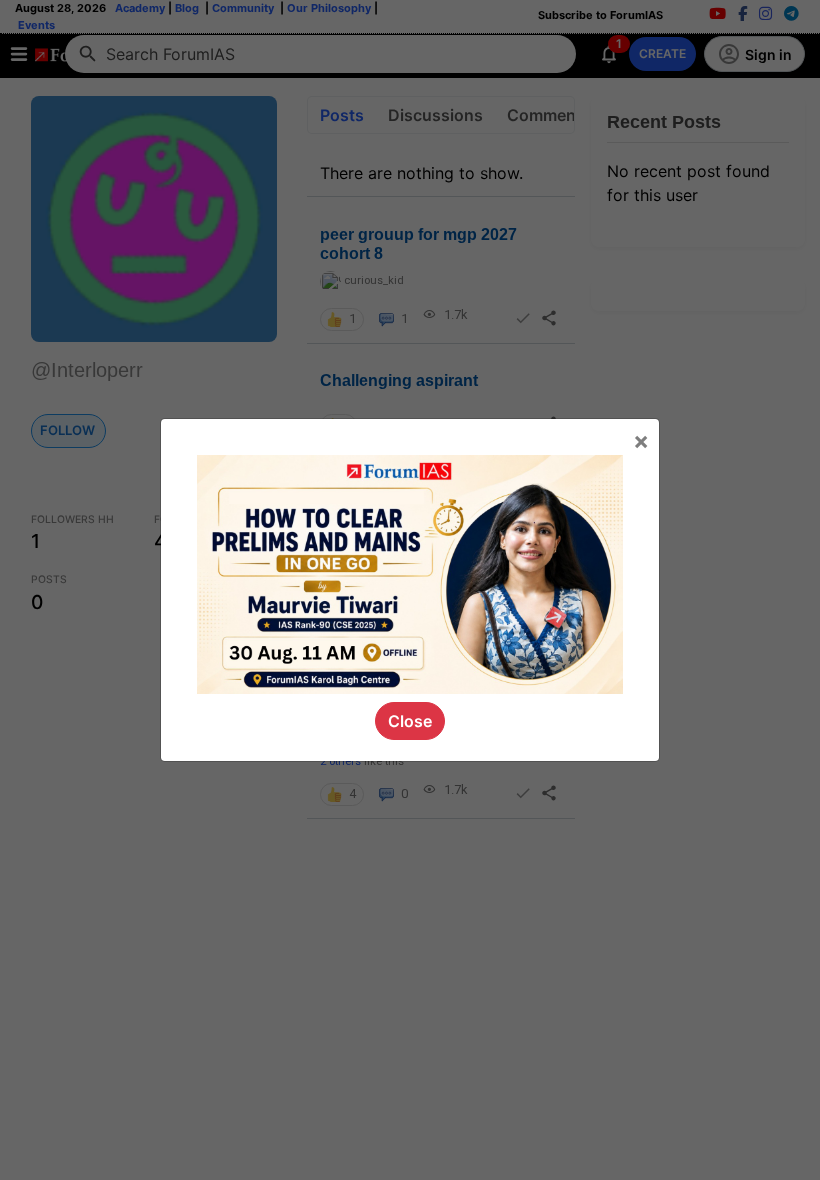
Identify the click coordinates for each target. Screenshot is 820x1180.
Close (410, 721)
